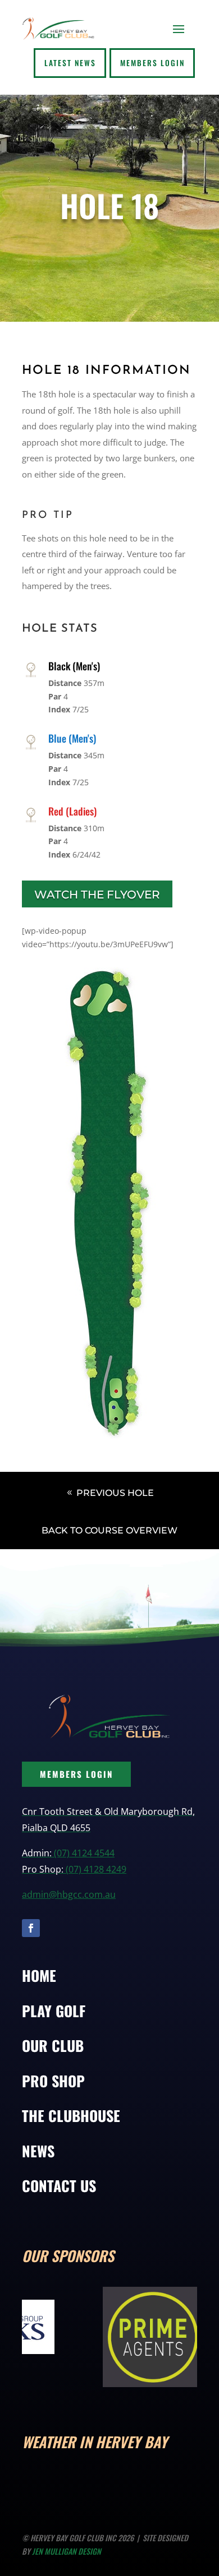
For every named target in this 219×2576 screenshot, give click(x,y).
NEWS (38, 2151)
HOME (39, 1975)
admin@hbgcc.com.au (69, 1894)
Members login (152, 63)
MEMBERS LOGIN (76, 1774)
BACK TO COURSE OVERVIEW (109, 1530)
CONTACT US (59, 2186)
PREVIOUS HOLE (115, 1493)
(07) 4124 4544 (84, 1853)
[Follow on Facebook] (31, 1928)
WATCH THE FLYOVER (97, 895)
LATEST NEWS (70, 63)
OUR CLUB (53, 2045)
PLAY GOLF (54, 2011)
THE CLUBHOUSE (71, 2116)
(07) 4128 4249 (96, 1869)
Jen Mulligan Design (67, 2551)
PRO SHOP (53, 2081)
